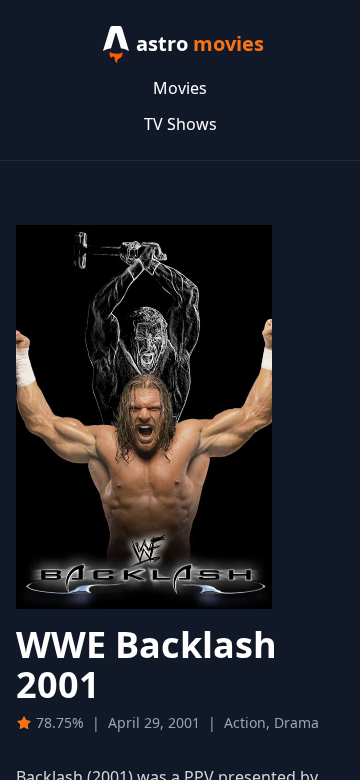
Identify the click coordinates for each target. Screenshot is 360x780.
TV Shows (180, 124)
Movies (180, 88)
